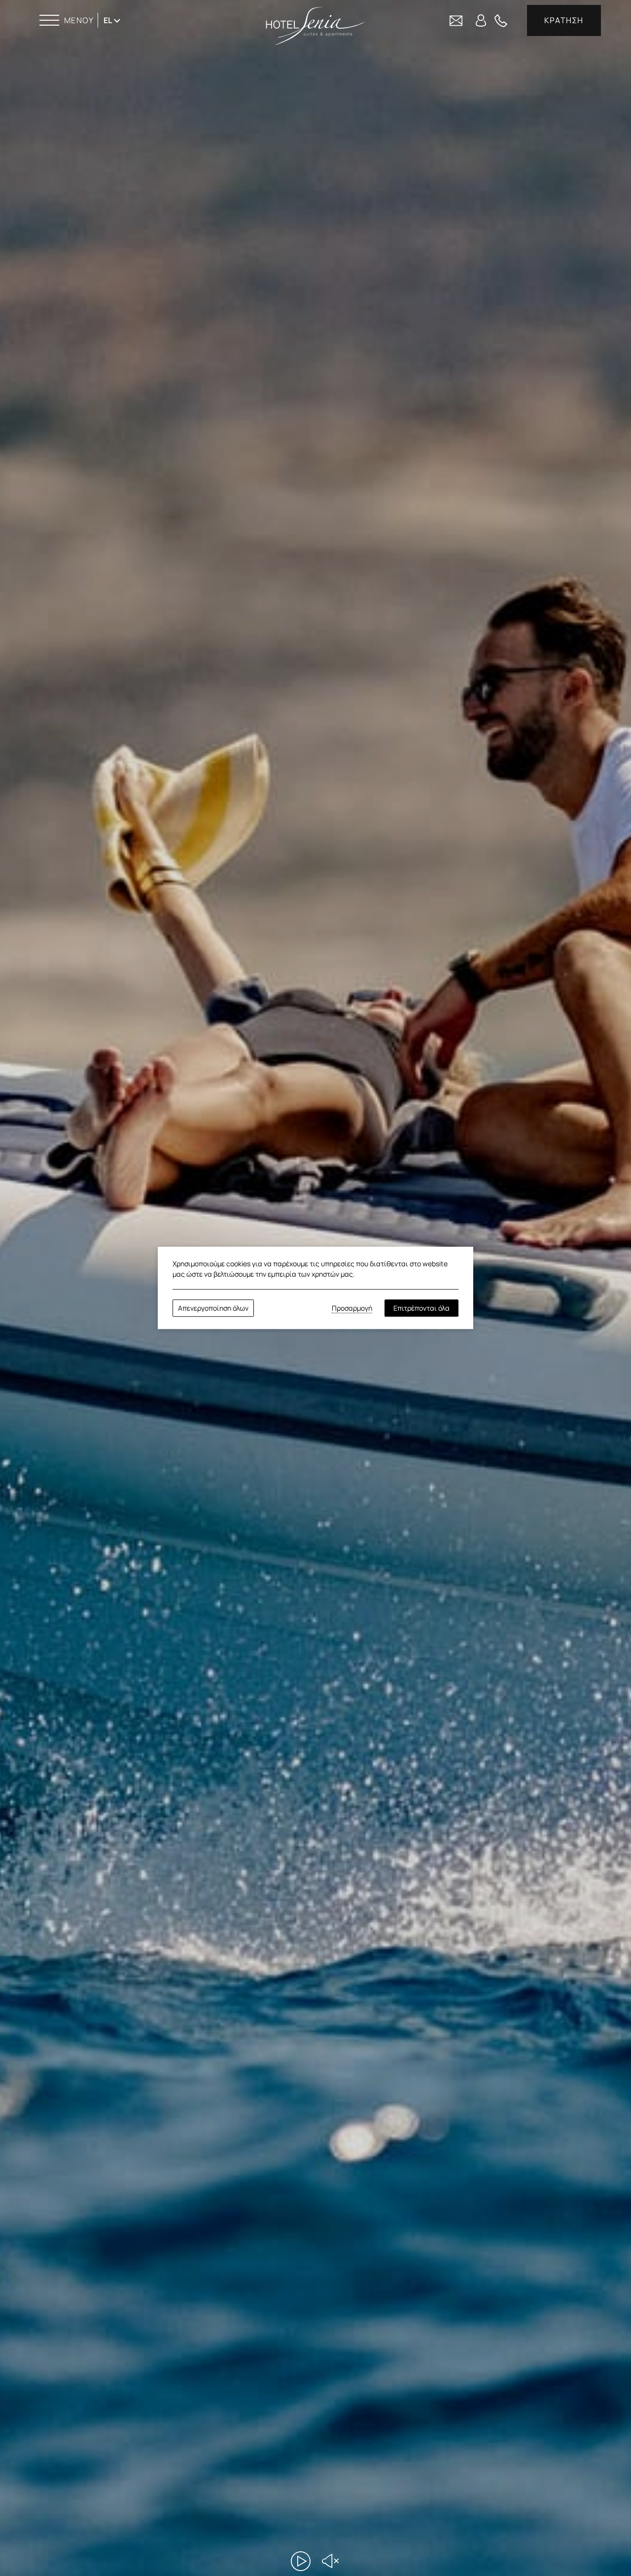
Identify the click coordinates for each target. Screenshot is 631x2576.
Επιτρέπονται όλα (421, 1308)
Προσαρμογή (352, 1308)
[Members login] (481, 20)
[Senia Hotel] (315, 26)
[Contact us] (456, 20)
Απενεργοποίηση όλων (213, 1308)
